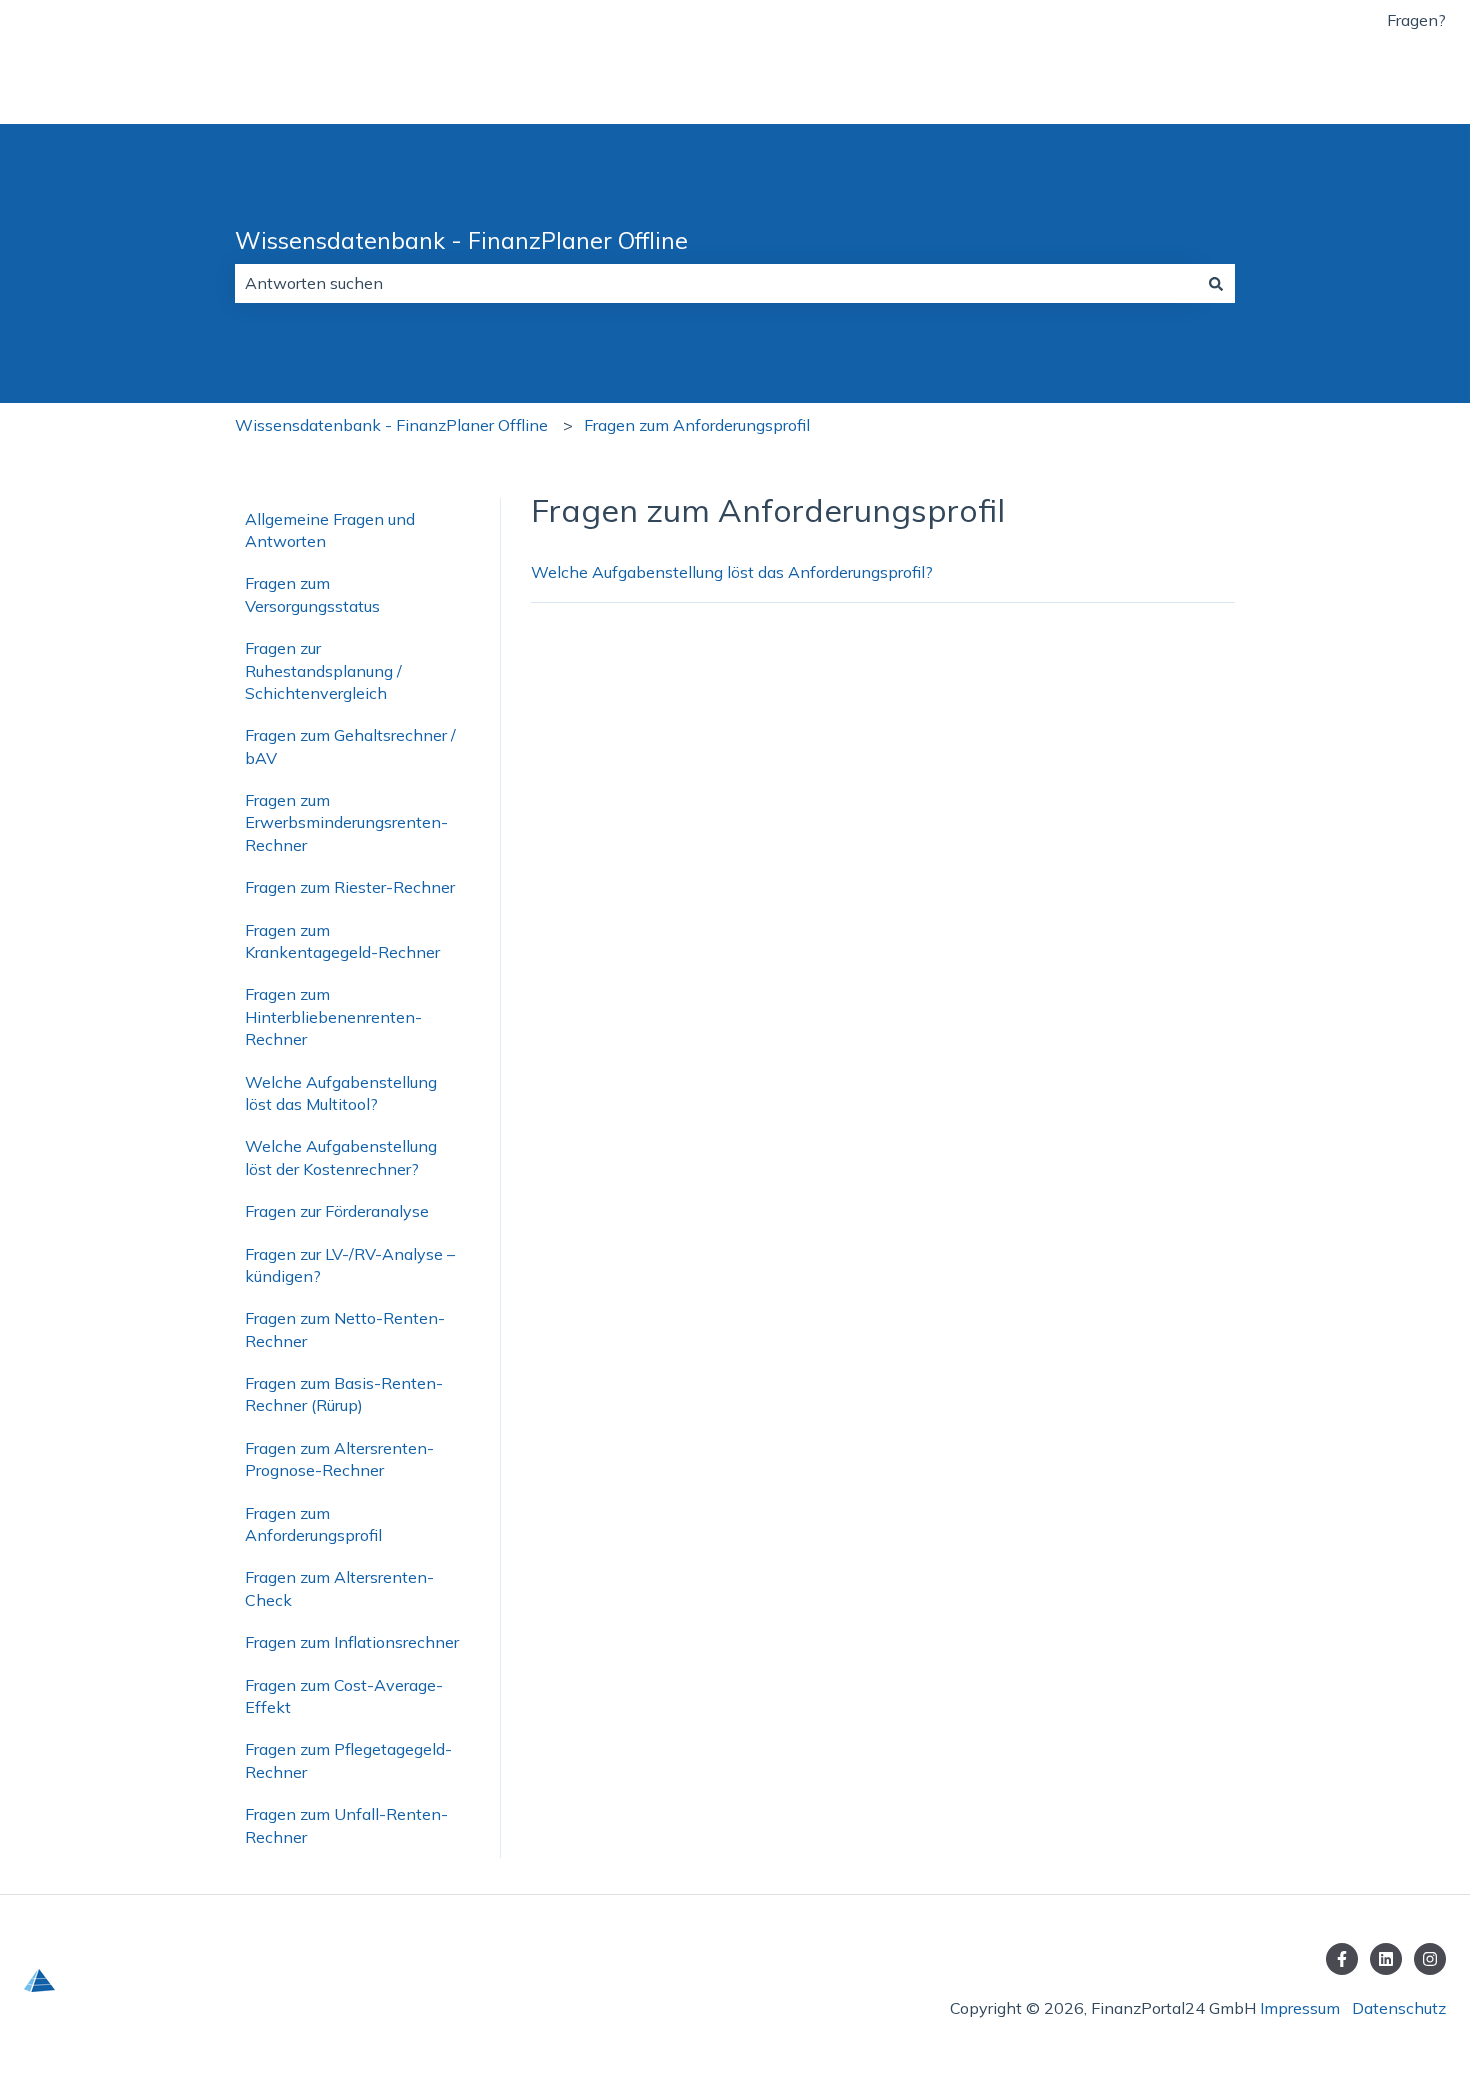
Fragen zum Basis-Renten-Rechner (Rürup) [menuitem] (344, 1394)
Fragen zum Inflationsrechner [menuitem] (352, 1642)
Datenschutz (1399, 2008)
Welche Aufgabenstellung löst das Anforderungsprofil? (732, 572)
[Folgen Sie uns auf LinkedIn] (1386, 1959)
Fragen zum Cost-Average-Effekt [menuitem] (344, 1696)
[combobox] (716, 283)
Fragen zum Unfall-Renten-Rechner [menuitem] (346, 1825)
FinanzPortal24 (1369, 82)
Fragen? (1416, 20)
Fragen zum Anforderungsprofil (697, 425)
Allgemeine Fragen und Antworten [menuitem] (330, 530)
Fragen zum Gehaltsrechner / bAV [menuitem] (350, 746)
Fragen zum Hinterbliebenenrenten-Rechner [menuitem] (333, 1016)
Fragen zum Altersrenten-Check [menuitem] (339, 1588)
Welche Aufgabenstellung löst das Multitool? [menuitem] (341, 1093)
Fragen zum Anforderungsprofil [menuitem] (313, 1524)
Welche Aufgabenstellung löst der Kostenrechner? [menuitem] (341, 1157)
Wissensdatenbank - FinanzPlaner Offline (461, 240)
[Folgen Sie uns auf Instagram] (1430, 1959)
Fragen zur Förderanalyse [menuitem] (337, 1211)
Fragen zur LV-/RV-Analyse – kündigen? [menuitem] (350, 1265)
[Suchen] (1216, 283)
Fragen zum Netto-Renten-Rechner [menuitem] (345, 1329)
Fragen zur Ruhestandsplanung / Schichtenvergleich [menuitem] (323, 670)
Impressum (1300, 2008)
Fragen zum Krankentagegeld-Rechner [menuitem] (342, 941)
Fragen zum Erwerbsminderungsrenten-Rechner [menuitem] (346, 822)
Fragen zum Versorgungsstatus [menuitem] (312, 594)
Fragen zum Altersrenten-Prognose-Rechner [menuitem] (339, 1459)
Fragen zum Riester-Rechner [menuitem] (350, 887)
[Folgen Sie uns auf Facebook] (1342, 1959)
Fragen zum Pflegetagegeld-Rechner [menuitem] (348, 1760)
